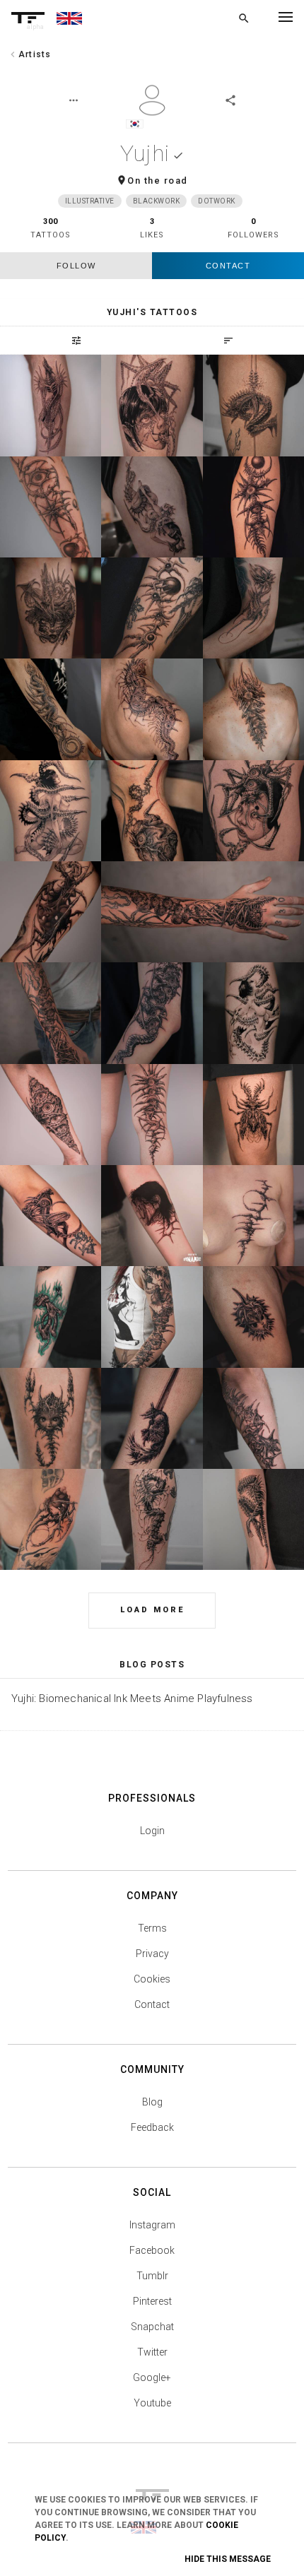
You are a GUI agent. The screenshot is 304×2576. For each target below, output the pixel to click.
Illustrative (90, 201)
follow (76, 266)
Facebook (152, 2250)
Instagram (152, 2225)
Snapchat (152, 2327)
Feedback (152, 2127)
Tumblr (152, 2276)
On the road (158, 181)
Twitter (152, 2352)
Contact (228, 266)
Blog (152, 2102)
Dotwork (217, 201)
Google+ (152, 2377)
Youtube (152, 2403)
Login (152, 1831)
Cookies (152, 1979)
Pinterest (152, 2301)
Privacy (152, 1954)
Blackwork (157, 201)
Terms (152, 1928)
